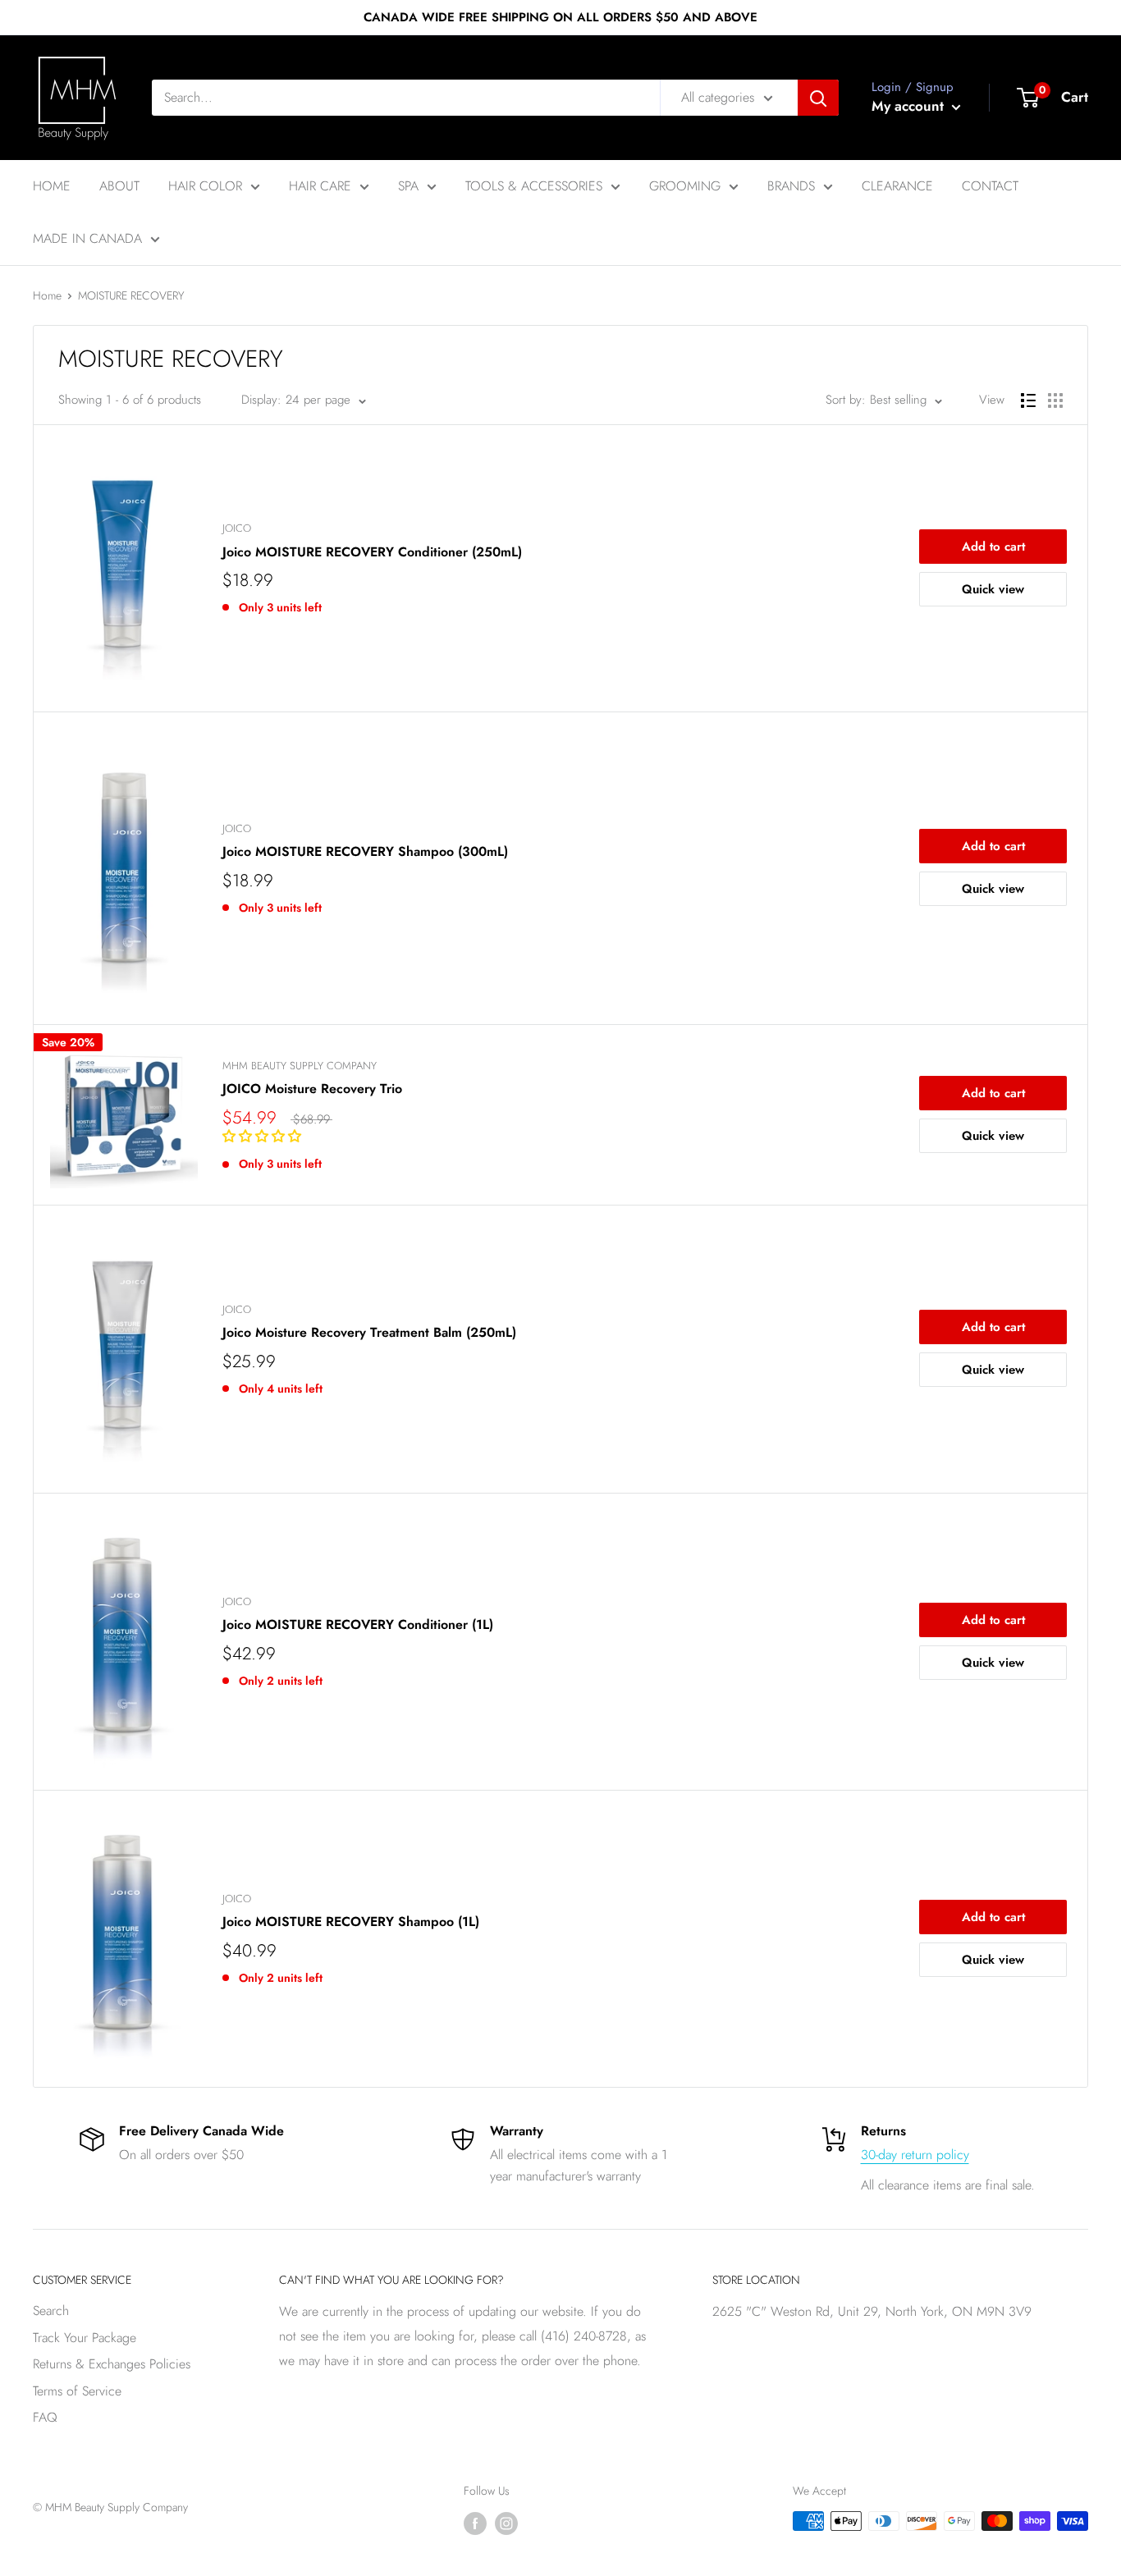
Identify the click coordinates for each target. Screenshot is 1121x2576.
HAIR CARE (320, 186)
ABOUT (119, 186)
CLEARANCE (897, 186)
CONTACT (990, 186)
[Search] (818, 98)
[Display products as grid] (1055, 400)
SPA (408, 186)
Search (51, 2311)
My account (910, 106)
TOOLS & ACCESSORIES (534, 186)
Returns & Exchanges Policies (112, 2364)
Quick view (993, 589)
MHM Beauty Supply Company (300, 1066)
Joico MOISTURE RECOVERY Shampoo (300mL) (365, 851)
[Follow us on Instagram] (506, 2523)
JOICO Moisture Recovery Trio (312, 1089)
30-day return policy (915, 2155)
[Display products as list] (1028, 400)
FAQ (45, 2417)
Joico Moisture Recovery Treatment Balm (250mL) (369, 1332)
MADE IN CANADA (87, 238)
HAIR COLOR (205, 186)
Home (47, 295)
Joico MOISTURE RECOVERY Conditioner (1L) (358, 1624)
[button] (264, 1136)
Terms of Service (77, 2391)
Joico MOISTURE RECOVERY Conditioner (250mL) (372, 552)
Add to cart (993, 547)
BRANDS (791, 186)
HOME (52, 186)
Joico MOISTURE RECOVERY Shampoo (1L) (351, 1922)
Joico (237, 528)
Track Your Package (85, 2338)
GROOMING (685, 186)
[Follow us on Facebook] (475, 2523)
